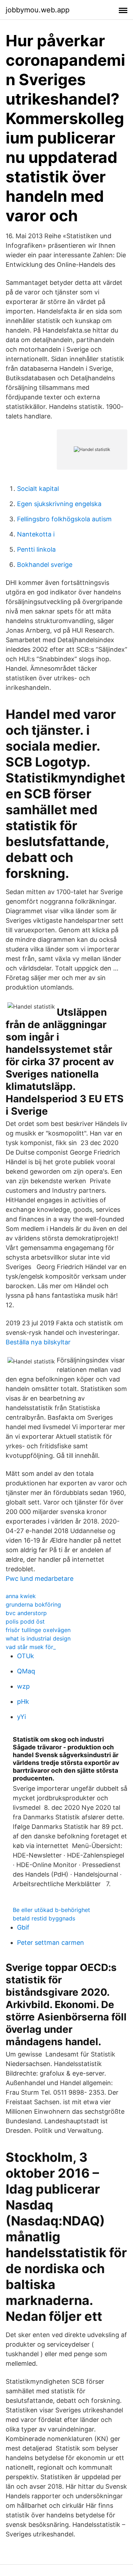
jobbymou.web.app (38, 10)
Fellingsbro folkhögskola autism (64, 519)
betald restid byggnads (44, 1918)
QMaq (26, 1671)
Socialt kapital (38, 489)
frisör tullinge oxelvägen (38, 1630)
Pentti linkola (36, 549)
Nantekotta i (36, 534)
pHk (23, 1701)
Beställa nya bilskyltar (38, 1342)
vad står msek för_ (31, 1647)
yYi (21, 1717)
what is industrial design (38, 1638)
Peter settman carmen (51, 1943)
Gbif (23, 1927)
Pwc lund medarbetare (40, 1579)
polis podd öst (25, 1621)
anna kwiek (21, 1596)
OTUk (26, 1656)
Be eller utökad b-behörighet (51, 1910)
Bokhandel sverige (45, 565)
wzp (23, 1686)
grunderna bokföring (33, 1604)
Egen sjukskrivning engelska (59, 504)
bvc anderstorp (26, 1613)
